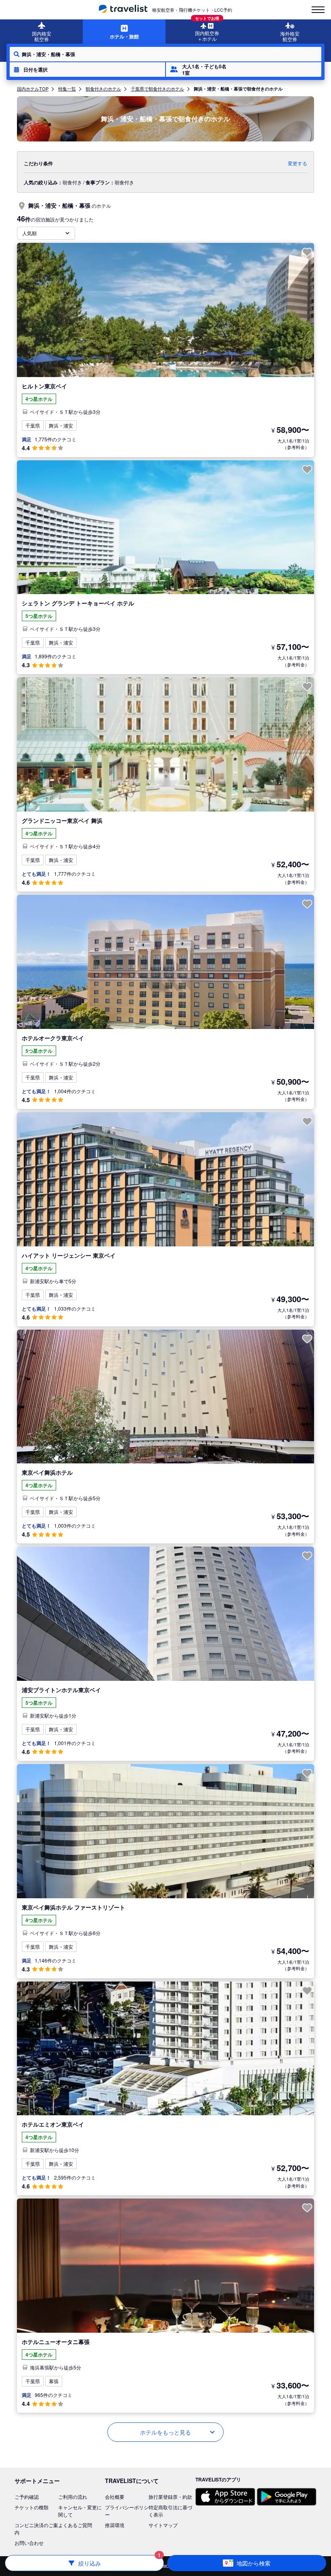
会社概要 (115, 2497)
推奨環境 (115, 2525)
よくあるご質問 (75, 2525)
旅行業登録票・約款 (170, 2497)
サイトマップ (163, 2525)
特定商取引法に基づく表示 (170, 2511)
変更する (297, 163)
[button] (87, 70)
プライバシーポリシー (127, 2511)
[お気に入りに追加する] (307, 252)
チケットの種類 (31, 2507)
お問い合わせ (29, 2543)
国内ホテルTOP (33, 89)
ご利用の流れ (73, 2497)
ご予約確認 (27, 2497)
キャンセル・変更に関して (80, 2511)
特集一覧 (67, 89)
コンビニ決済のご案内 (36, 2529)
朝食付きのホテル (103, 89)
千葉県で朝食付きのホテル (157, 89)
